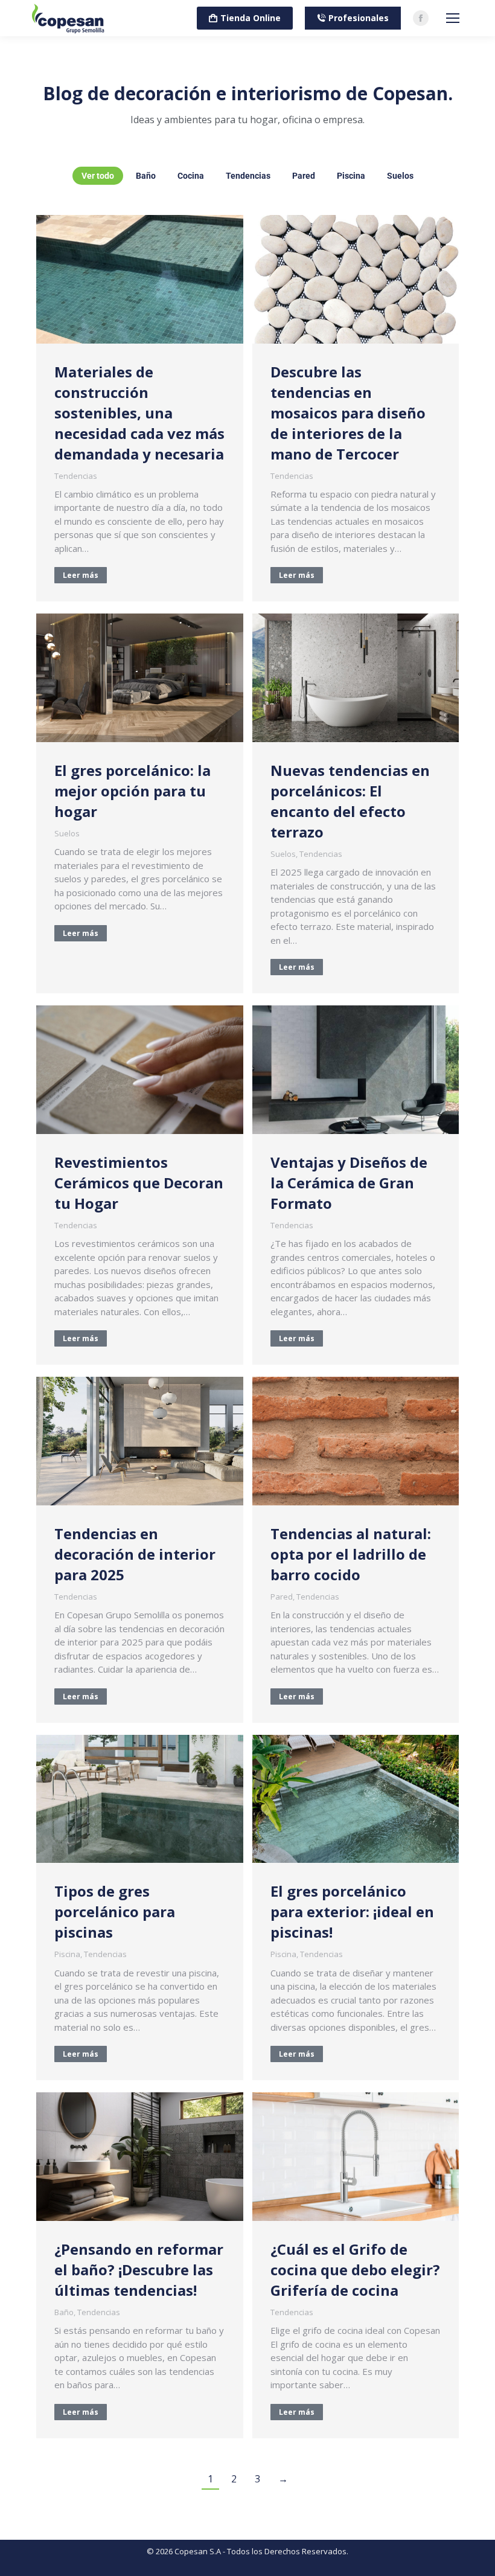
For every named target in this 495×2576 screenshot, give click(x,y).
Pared (304, 176)
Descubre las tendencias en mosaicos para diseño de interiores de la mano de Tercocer (348, 413)
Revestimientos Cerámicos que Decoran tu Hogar (139, 1183)
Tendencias (248, 176)
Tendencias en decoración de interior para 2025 (135, 1554)
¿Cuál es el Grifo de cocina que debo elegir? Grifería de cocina (355, 2270)
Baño (146, 176)
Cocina (191, 176)
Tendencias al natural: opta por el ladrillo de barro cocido (351, 1554)
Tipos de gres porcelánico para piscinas (115, 1911)
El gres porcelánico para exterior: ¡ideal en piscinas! (352, 1911)
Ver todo (98, 176)
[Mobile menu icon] (453, 18)
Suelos (400, 176)
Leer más (81, 575)
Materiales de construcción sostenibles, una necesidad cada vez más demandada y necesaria (139, 413)
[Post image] (140, 279)
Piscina (351, 176)
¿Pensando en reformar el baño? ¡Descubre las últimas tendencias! (139, 2270)
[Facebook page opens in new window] (421, 18)
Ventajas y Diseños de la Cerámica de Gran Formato (349, 1183)
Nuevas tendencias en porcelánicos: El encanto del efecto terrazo (350, 801)
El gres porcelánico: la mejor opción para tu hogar (133, 791)
